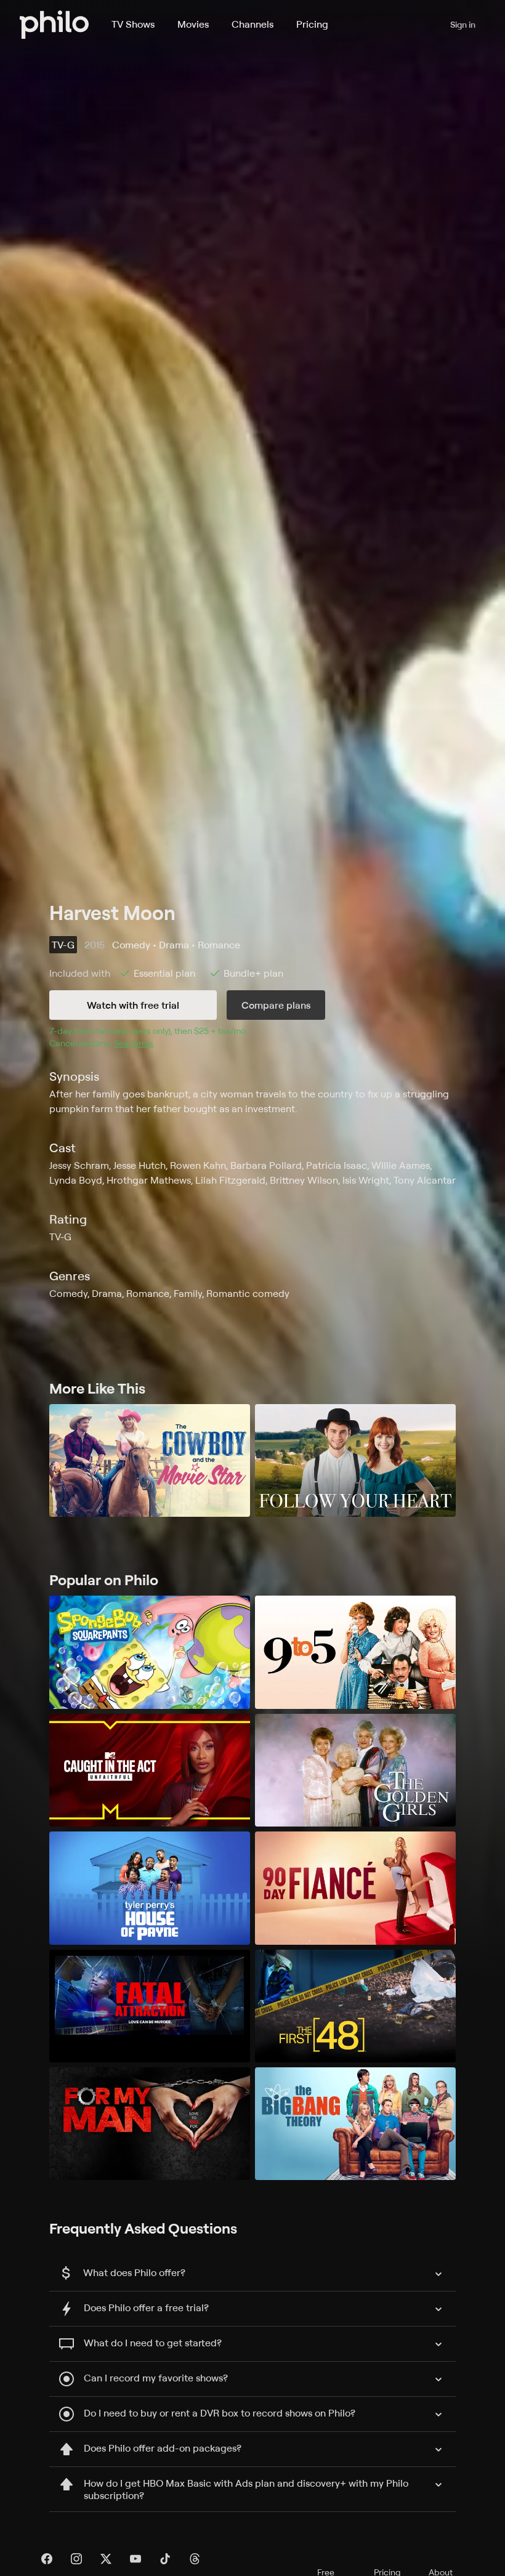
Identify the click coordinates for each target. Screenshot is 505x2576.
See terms (134, 1043)
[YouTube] (135, 2559)
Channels (252, 24)
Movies (193, 24)
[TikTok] (165, 2559)
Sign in (463, 24)
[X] (106, 2559)
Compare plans (276, 1005)
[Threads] (195, 2559)
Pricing (312, 24)
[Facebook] (47, 2559)
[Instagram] (76, 2559)
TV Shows (133, 24)
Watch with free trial (133, 1005)
